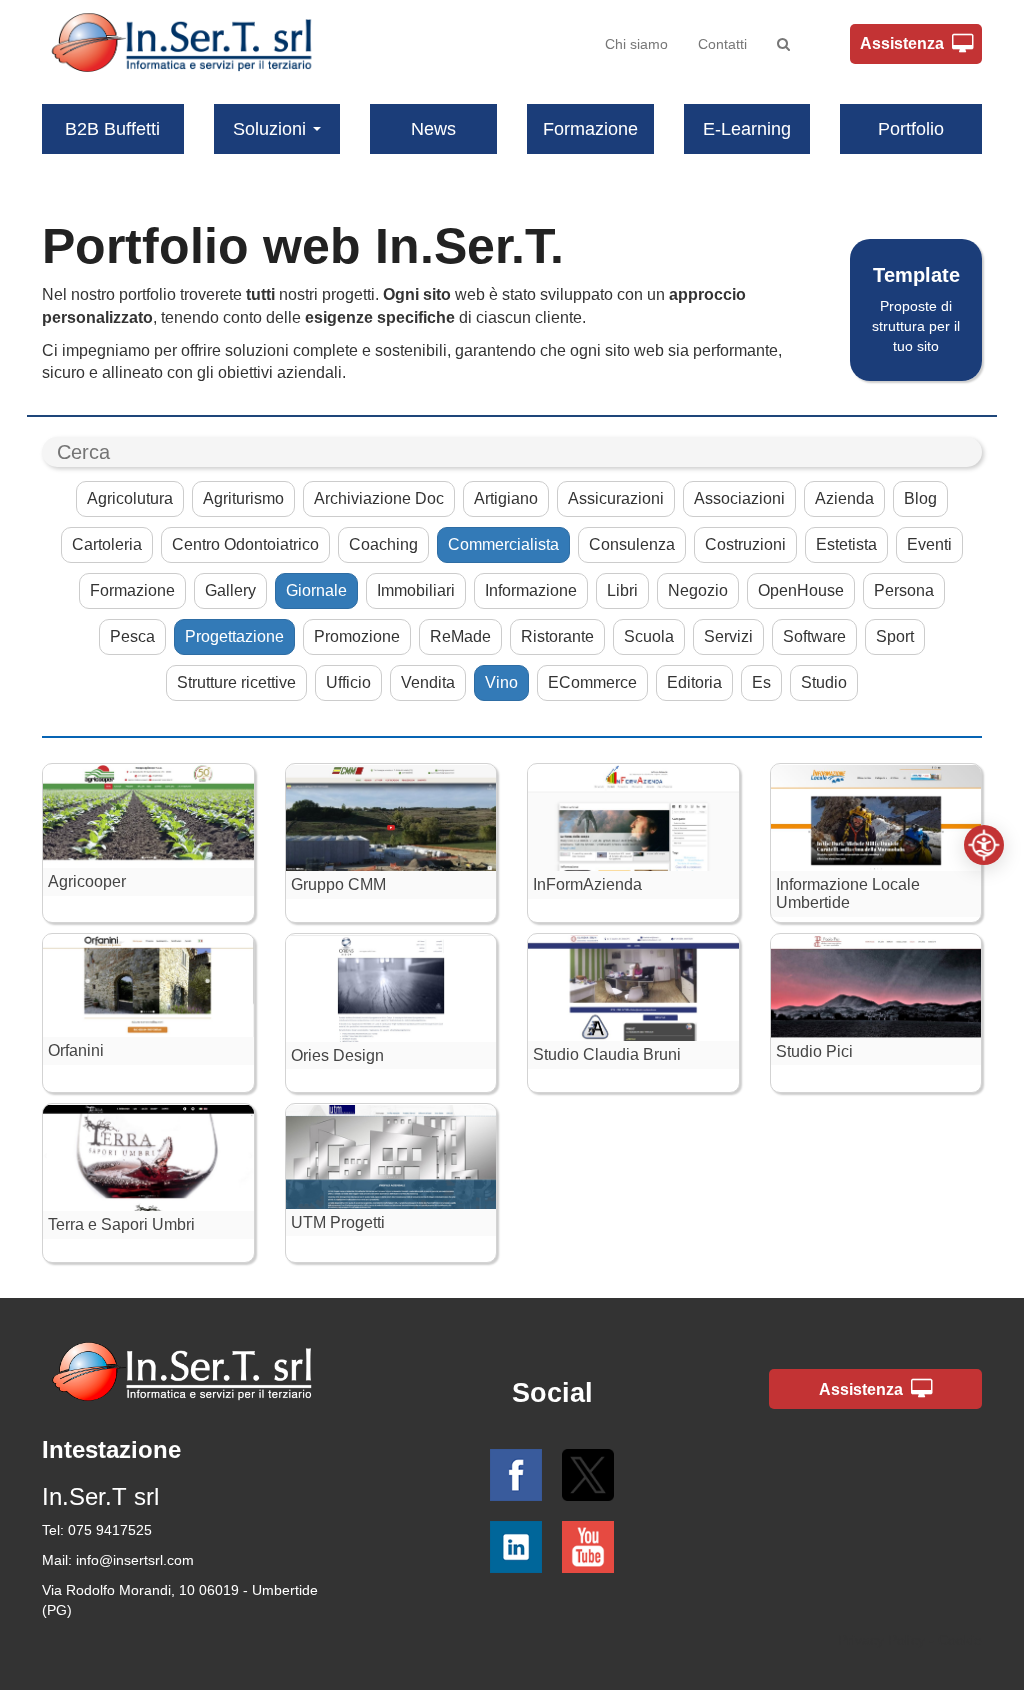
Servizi (728, 636)
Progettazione (234, 636)
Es (761, 682)
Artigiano (506, 498)
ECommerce (592, 682)
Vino (501, 682)
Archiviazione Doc (379, 498)
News (433, 129)
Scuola (649, 636)
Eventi (929, 544)
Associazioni (739, 498)
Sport (895, 636)
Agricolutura (130, 498)
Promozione (357, 636)
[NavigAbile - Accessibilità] (984, 845)
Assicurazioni (616, 498)
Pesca (132, 636)
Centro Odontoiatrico (245, 544)
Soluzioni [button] (269, 129)
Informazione (531, 590)
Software (814, 636)
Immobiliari (416, 590)
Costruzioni (745, 544)
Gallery (230, 590)
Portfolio (911, 129)
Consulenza (632, 544)
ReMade (460, 636)
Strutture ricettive (236, 682)
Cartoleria (107, 544)
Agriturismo (243, 498)
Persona (904, 590)
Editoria (694, 682)
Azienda (844, 498)
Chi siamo (636, 44)
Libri (622, 590)
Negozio (698, 590)
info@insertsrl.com (135, 1560)
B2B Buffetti (112, 129)
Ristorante (557, 636)
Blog (920, 498)
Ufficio (348, 682)
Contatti (722, 44)
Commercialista (503, 544)
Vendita (428, 682)
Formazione (590, 129)
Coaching (383, 544)
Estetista (846, 544)
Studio (824, 682)
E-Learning (747, 129)
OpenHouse (801, 590)
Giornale (316, 590)
